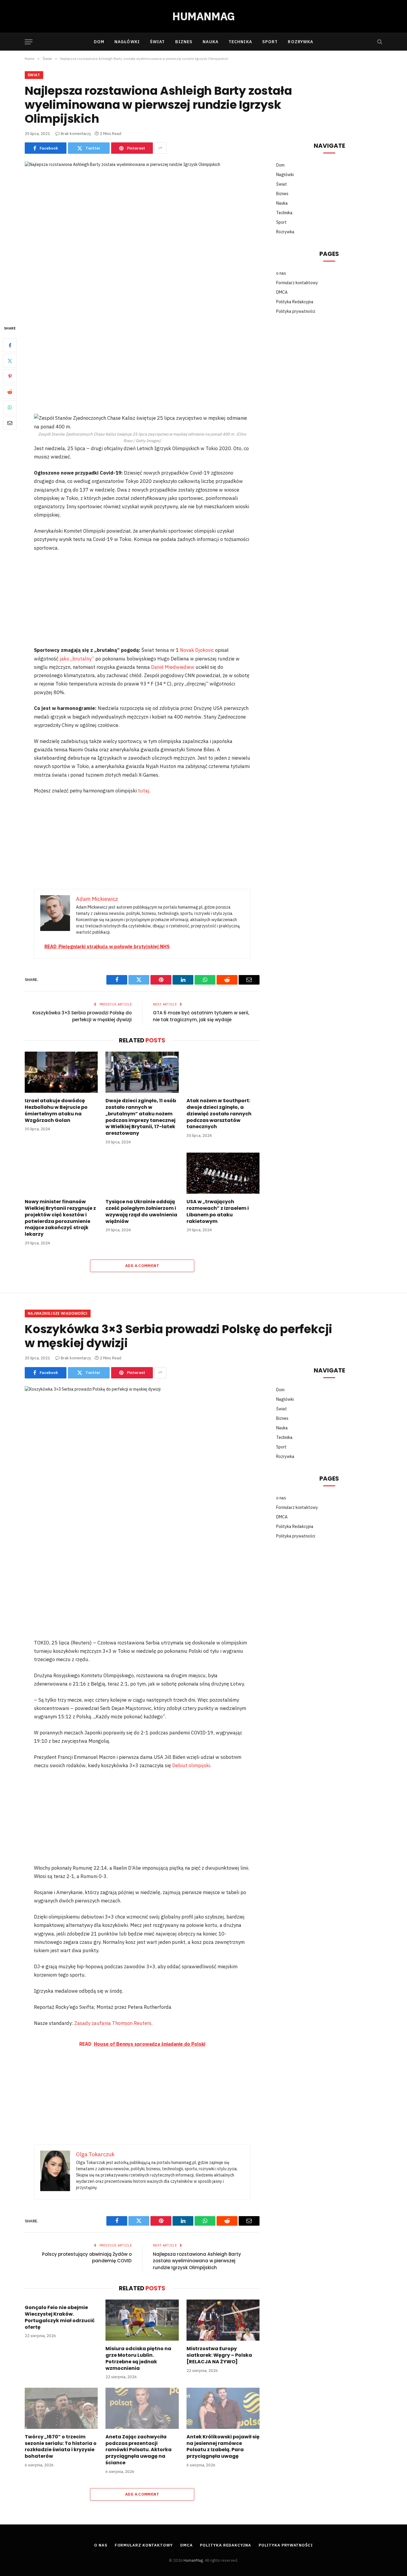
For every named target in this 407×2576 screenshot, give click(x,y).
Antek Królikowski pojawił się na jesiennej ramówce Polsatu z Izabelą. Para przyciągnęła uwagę (223, 2447)
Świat (157, 42)
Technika (240, 42)
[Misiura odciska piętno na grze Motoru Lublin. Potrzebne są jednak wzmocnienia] (142, 2320)
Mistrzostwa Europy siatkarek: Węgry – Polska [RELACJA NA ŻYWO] (219, 2355)
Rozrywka (300, 42)
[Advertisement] (142, 369)
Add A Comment (142, 1266)
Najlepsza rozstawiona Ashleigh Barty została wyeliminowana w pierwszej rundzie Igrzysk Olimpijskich (197, 2261)
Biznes (184, 42)
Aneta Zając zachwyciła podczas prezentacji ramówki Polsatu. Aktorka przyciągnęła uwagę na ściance (139, 2450)
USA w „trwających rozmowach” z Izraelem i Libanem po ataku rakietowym (218, 1211)
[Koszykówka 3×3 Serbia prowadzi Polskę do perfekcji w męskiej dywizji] (142, 1463)
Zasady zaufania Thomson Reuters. (113, 2023)
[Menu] (29, 42)
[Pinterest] (10, 376)
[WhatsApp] (10, 407)
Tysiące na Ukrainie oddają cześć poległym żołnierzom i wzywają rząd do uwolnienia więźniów (141, 1211)
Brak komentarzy (76, 134)
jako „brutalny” (77, 659)
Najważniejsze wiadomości (58, 1313)
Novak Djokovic (198, 650)
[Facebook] (10, 345)
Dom (99, 42)
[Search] (379, 42)
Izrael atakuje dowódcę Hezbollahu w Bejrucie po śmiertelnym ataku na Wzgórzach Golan (56, 1110)
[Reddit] (10, 392)
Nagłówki (127, 42)
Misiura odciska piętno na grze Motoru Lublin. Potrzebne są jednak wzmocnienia (138, 2358)
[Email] (10, 423)
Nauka (211, 42)
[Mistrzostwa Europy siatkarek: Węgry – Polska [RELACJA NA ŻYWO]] (223, 2320)
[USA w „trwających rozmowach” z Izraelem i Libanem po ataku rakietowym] (223, 1173)
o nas (281, 273)
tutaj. (144, 791)
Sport (270, 42)
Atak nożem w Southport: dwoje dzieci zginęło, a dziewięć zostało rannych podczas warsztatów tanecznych (219, 1114)
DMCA (282, 292)
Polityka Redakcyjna (295, 302)
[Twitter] (10, 361)
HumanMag (193, 2560)
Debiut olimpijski (191, 1765)
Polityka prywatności (296, 311)
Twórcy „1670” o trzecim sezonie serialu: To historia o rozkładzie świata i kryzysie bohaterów (61, 2447)
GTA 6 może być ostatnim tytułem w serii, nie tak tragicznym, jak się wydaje (201, 1016)
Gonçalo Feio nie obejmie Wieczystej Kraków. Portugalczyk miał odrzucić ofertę (60, 2317)
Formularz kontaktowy (297, 283)
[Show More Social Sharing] (160, 148)
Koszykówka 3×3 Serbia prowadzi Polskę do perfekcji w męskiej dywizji (82, 1016)
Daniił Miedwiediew (173, 667)
